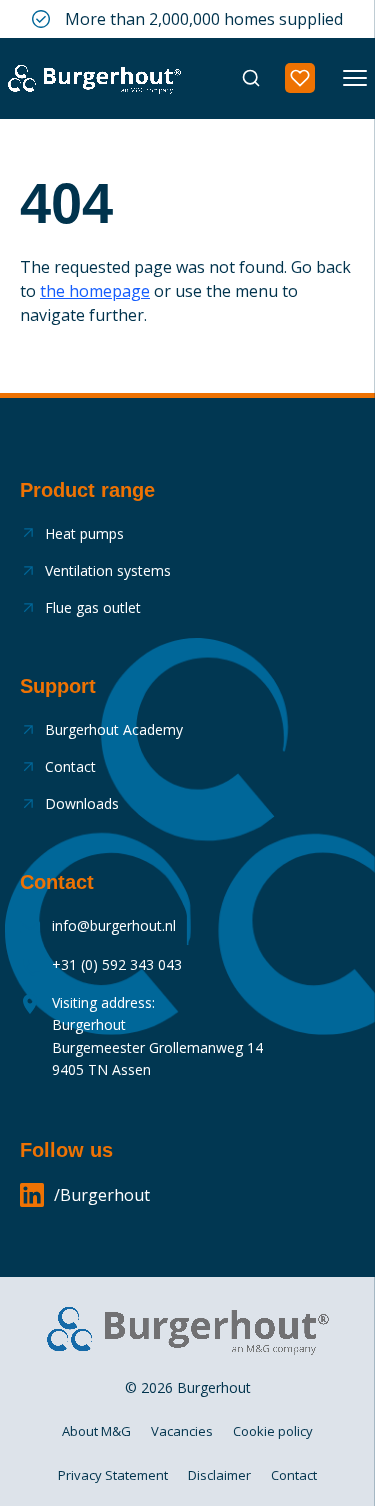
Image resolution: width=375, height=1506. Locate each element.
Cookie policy (273, 1431)
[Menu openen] (355, 78)
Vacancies (182, 1431)
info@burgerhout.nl (114, 925)
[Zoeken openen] (251, 78)
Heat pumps (84, 533)
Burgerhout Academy (114, 729)
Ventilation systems (108, 570)
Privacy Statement (113, 1475)
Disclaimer (219, 1475)
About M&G (96, 1431)
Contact (70, 766)
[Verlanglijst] (300, 78)
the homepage (95, 291)
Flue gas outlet (93, 607)
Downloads (82, 803)
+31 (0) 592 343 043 (117, 964)
